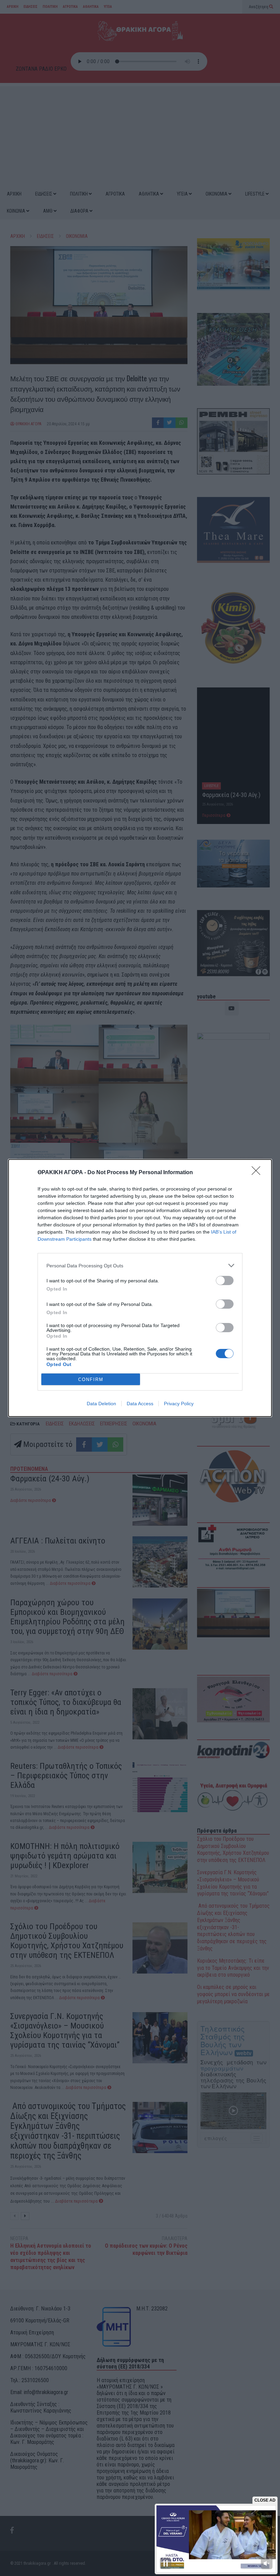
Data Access (140, 1404)
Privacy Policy (179, 1404)
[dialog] (140, 1288)
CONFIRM (91, 1379)
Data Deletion (101, 1404)
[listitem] (140, 1265)
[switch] (225, 1280)
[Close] (258, 1173)
